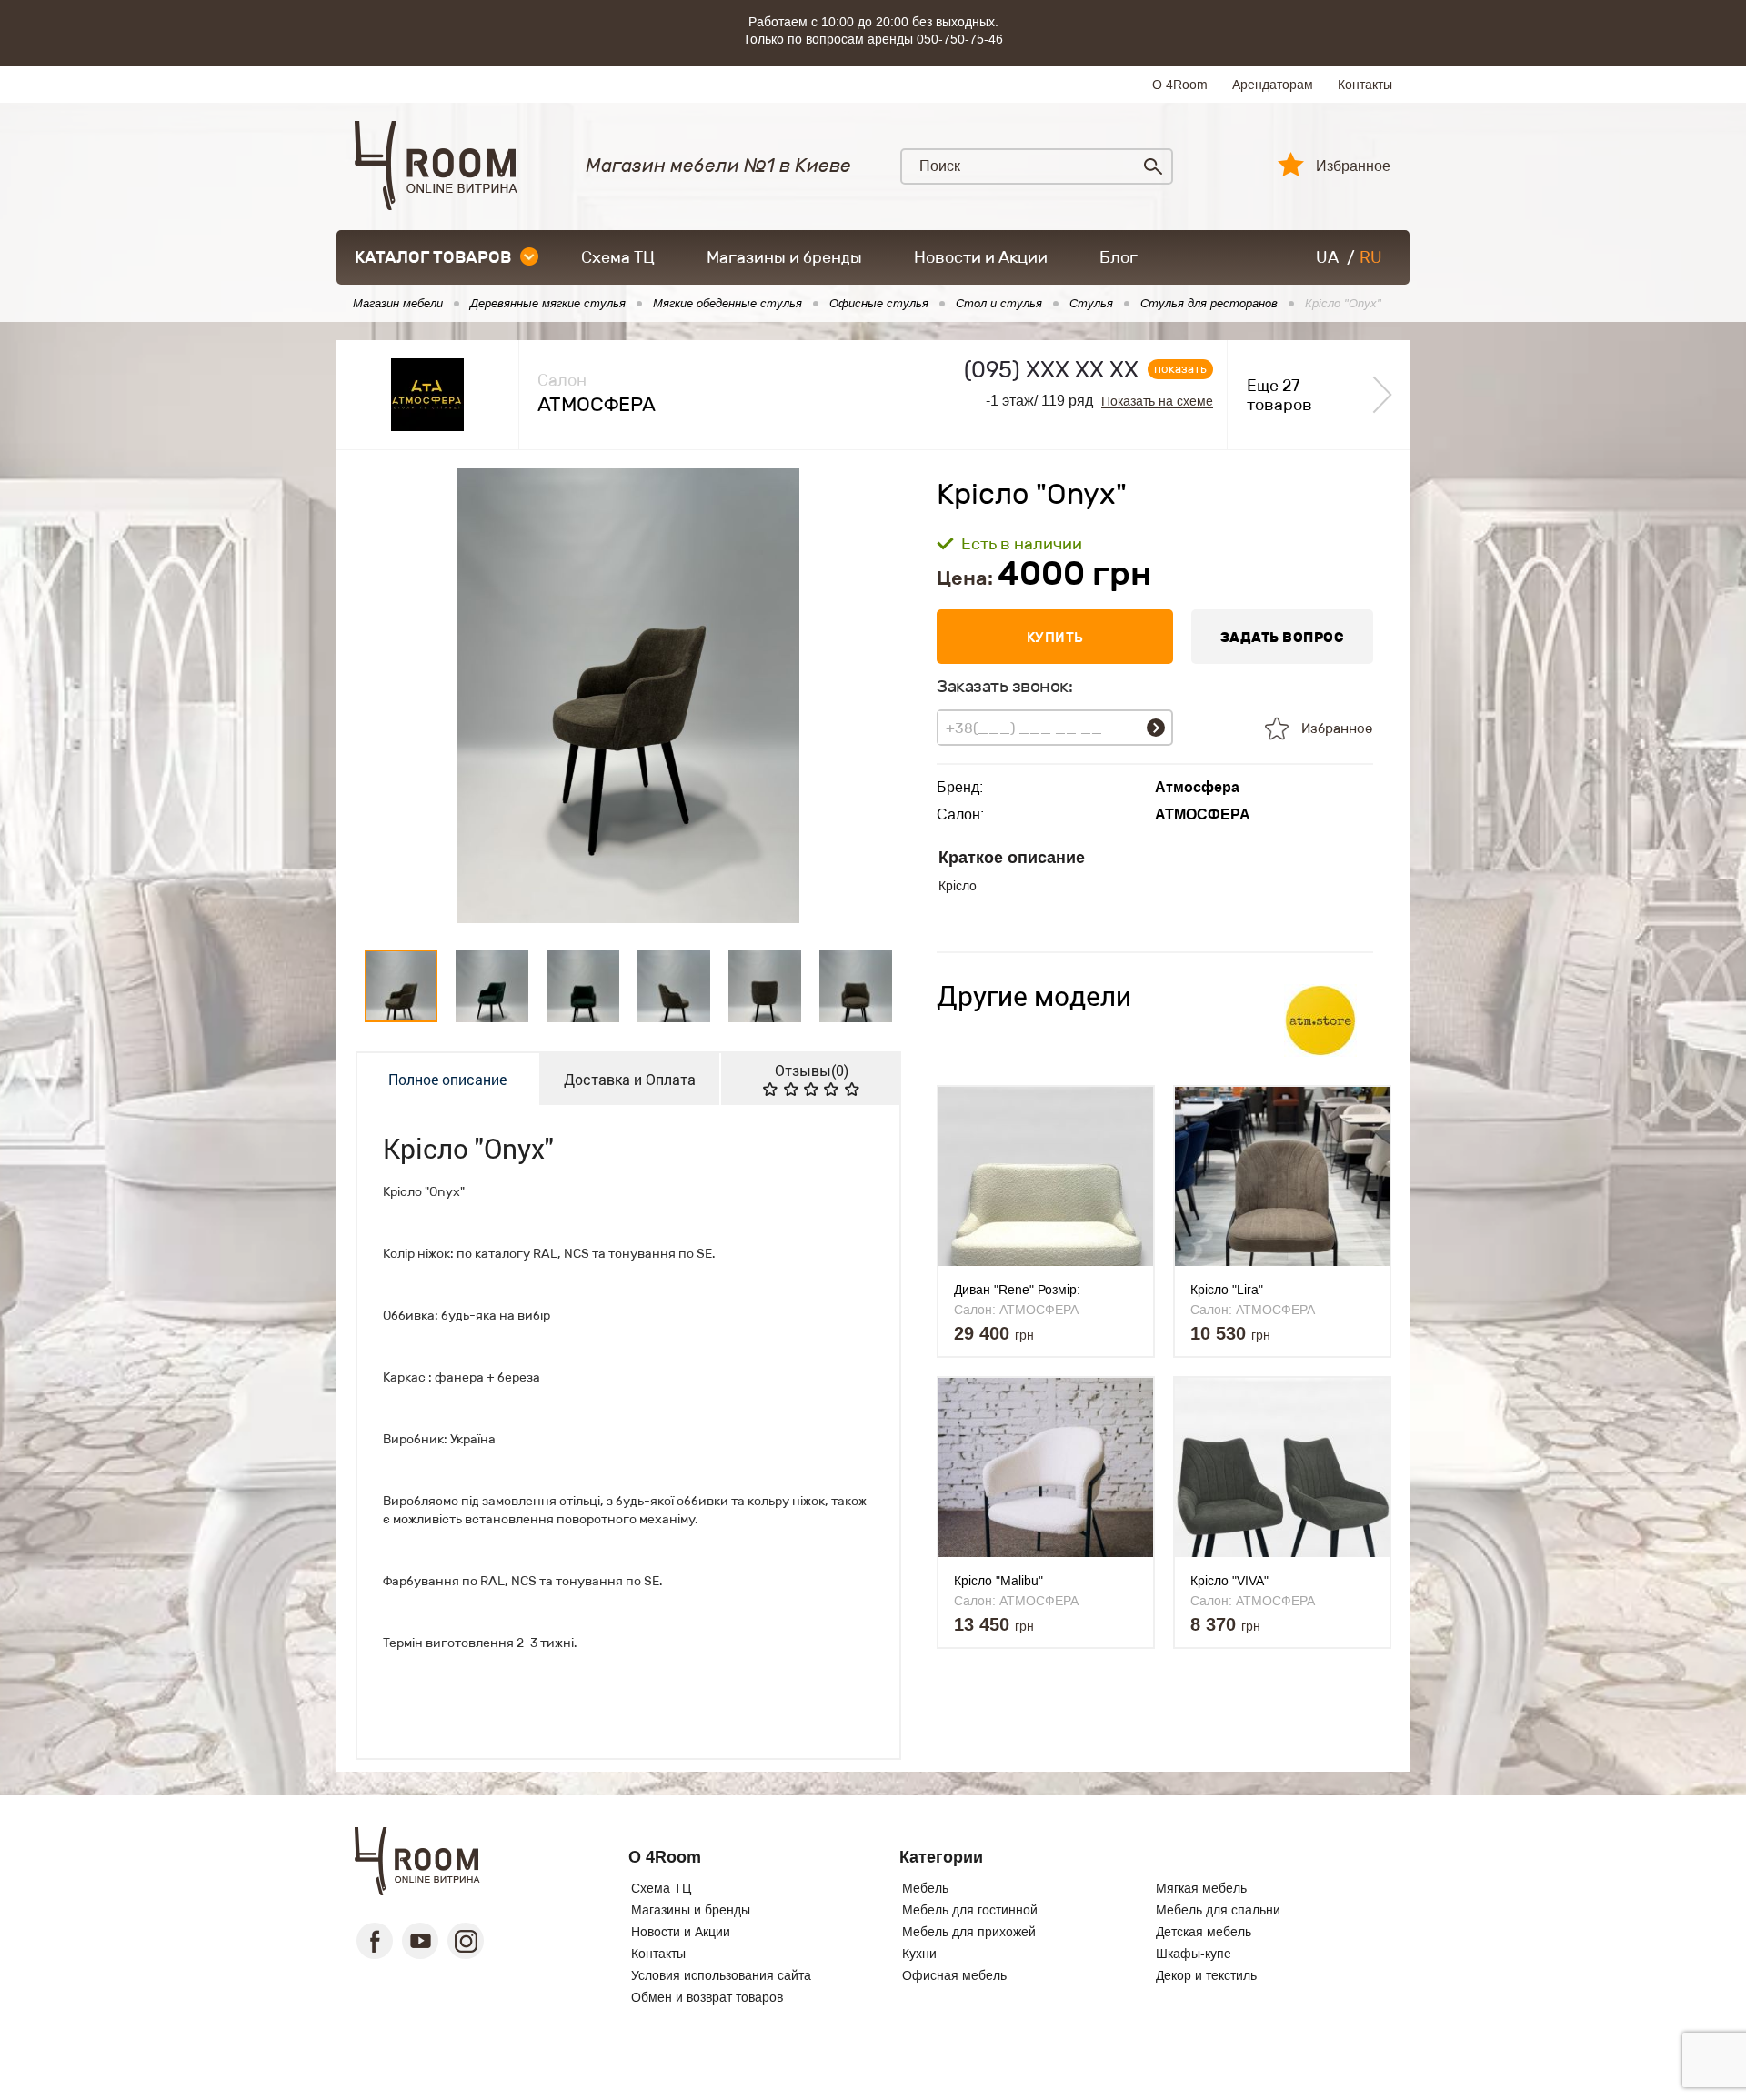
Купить (1055, 637)
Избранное (1353, 166)
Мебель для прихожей (969, 1932)
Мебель (925, 1888)
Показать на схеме (1157, 402)
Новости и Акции (981, 257)
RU (1371, 257)
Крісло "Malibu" (998, 1581)
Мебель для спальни (1218, 1910)
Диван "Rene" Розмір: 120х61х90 (1017, 1290)
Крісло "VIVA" (1229, 1581)
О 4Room (1180, 85)
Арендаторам (1273, 85)
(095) (1051, 370)
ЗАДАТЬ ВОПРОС (1283, 637)
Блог (1119, 257)
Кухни (919, 1954)
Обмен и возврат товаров (707, 1997)
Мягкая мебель (1201, 1888)
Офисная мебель (954, 1975)
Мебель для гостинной (970, 1910)
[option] (628, 696)
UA (1327, 257)
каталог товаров (433, 257)
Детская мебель (1204, 1932)
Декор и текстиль (1206, 1975)
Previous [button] (386, 696)
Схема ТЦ (618, 257)
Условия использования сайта (721, 1975)
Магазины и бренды (784, 257)
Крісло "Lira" (1227, 1290)
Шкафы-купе (1194, 1954)
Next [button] (872, 696)
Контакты (1365, 85)
